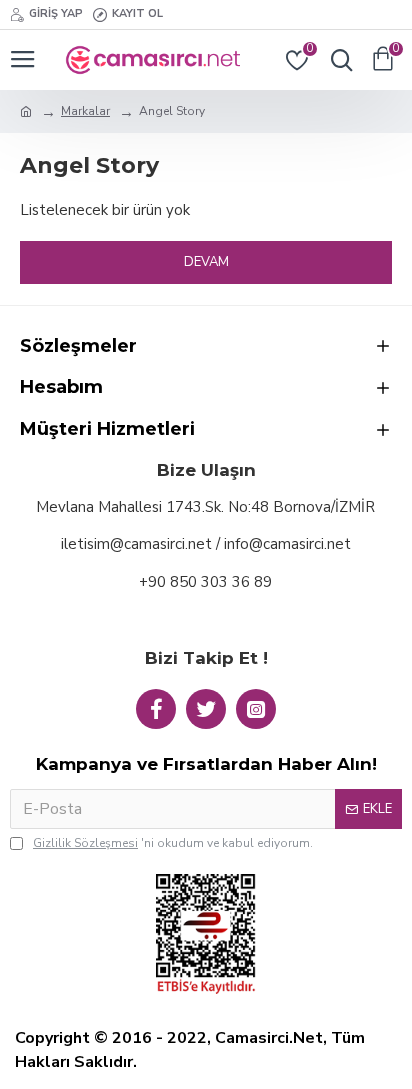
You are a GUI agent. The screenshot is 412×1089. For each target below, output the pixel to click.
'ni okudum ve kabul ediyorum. (173, 843)
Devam (206, 262)
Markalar (85, 111)
